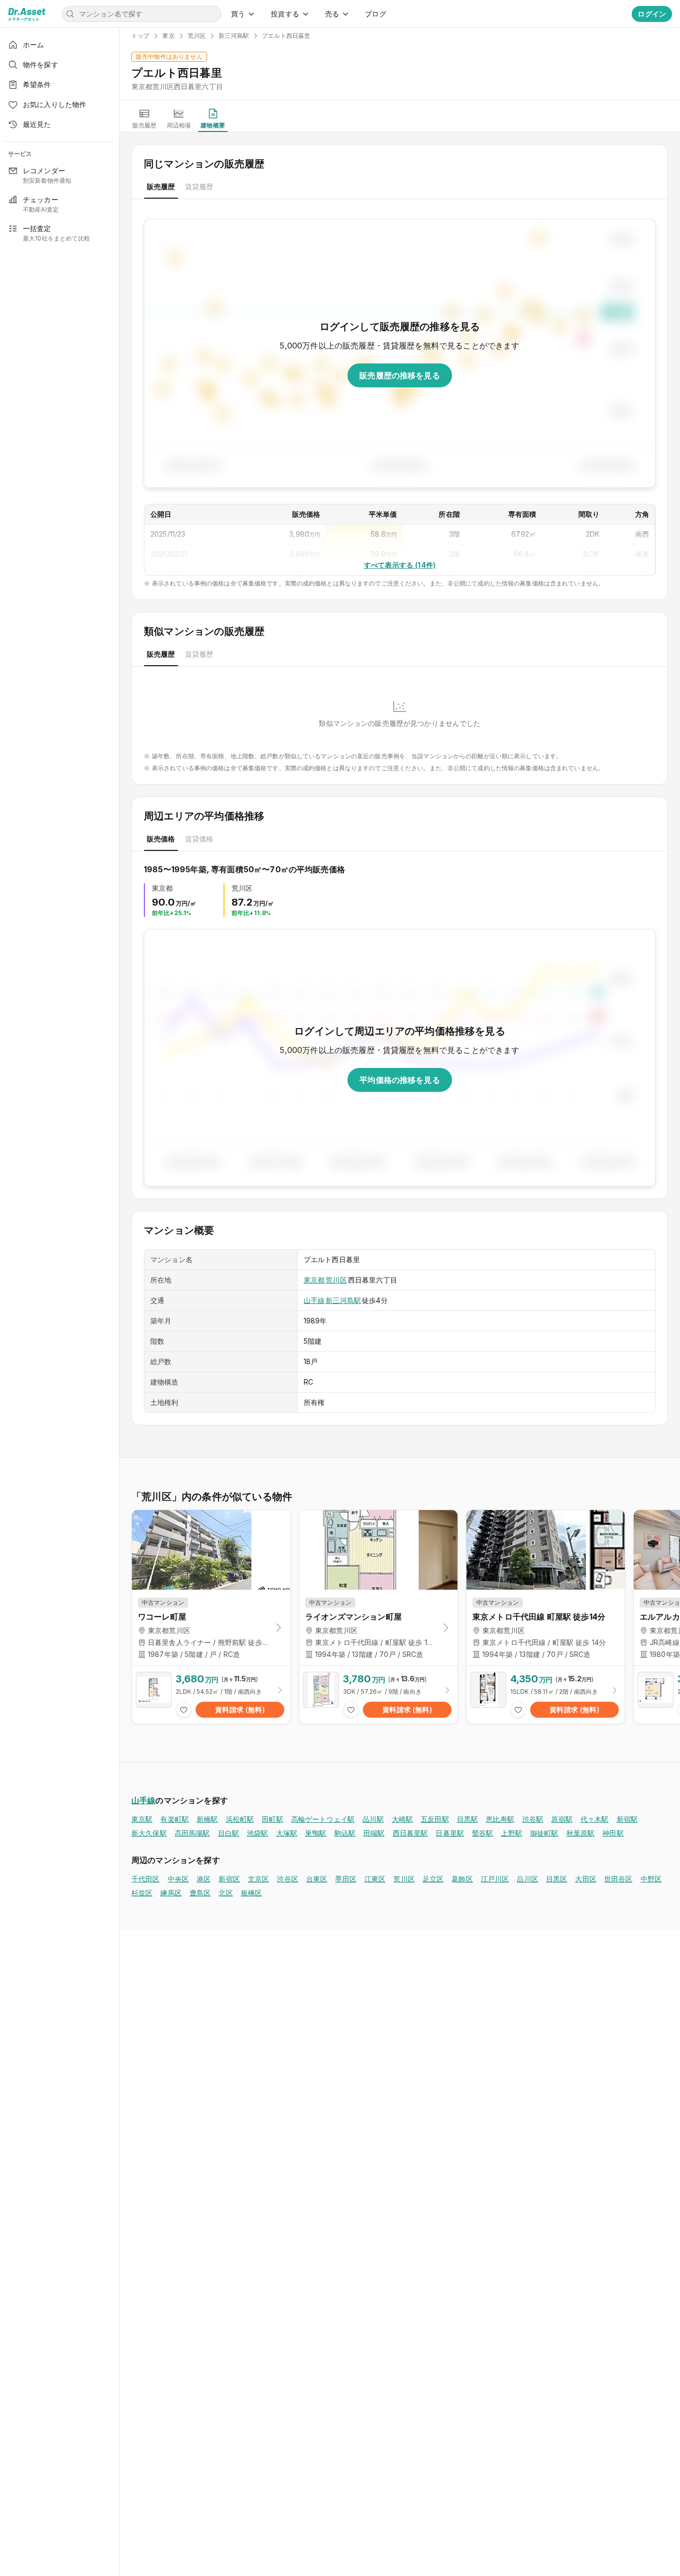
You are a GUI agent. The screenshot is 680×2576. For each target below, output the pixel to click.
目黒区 (557, 1879)
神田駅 (613, 1833)
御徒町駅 (544, 1833)
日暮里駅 (450, 1833)
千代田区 (146, 1879)
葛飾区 (462, 1879)
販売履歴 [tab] (161, 186)
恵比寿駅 (500, 1819)
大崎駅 (402, 1819)
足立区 (433, 1879)
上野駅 (511, 1833)
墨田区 (345, 1879)
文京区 (258, 1879)
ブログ (375, 14)
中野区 (651, 1879)
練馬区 (171, 1893)
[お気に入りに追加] (184, 1710)
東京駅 (142, 1819)
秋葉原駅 (581, 1833)
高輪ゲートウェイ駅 (323, 1819)
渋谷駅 (533, 1819)
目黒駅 (467, 1819)
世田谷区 (619, 1879)
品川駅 (373, 1819)
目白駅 (228, 1833)
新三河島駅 (343, 1300)
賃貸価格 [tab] (199, 839)
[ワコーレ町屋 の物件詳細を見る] (211, 1695)
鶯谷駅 (482, 1833)
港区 (204, 1879)
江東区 (375, 1879)
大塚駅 (287, 1833)
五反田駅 (435, 1819)
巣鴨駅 (316, 1833)
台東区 (317, 1879)
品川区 (527, 1879)
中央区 (178, 1879)
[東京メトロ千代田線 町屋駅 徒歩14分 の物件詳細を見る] (546, 1695)
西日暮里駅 (410, 1833)
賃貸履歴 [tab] (199, 186)
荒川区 (336, 1280)
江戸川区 (495, 1879)
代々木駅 (595, 1819)
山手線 (314, 1300)
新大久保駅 (149, 1833)
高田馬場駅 (192, 1833)
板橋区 (251, 1893)
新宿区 (229, 1879)
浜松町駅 (240, 1819)
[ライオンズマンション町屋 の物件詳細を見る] (378, 1695)
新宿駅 (627, 1819)
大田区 (585, 1879)
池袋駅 (257, 1833)
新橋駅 (207, 1819)
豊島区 (200, 1893)
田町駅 (272, 1819)
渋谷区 (287, 1879)
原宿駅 (562, 1819)
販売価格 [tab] (161, 839)
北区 (226, 1893)
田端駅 (374, 1833)
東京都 (314, 1280)
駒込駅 (345, 1833)
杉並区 (142, 1893)
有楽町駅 (174, 1819)
